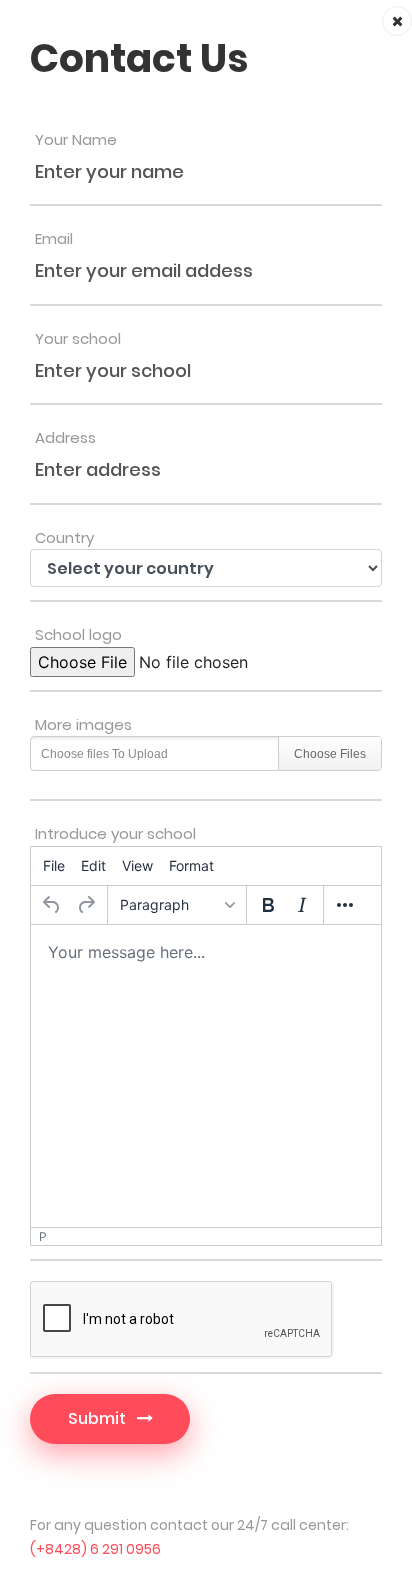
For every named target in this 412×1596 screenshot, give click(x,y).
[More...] (345, 905)
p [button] (43, 1236)
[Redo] (86, 905)
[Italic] (302, 905)
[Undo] (52, 905)
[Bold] (268, 905)
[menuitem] (54, 866)
